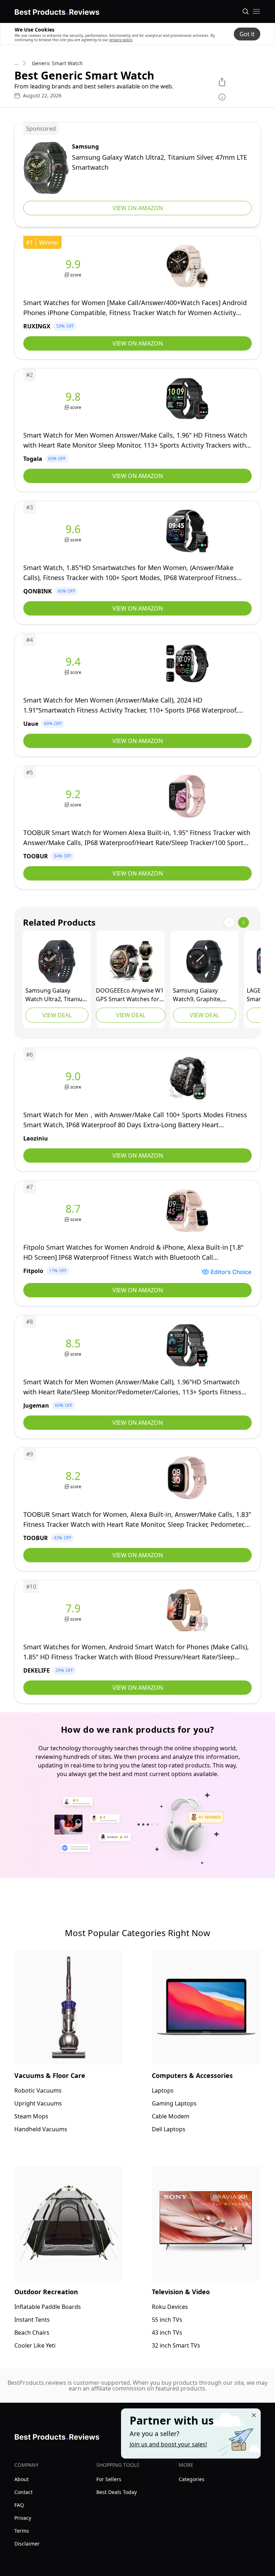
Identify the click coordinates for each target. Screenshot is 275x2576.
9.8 (73, 397)
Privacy (23, 2518)
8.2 (73, 1476)
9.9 (73, 264)
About (21, 2479)
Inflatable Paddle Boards (48, 2307)
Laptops (163, 2090)
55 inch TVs (167, 2320)
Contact (23, 2492)
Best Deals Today (117, 2492)
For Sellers (109, 2479)
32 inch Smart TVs (176, 2345)
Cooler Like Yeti (35, 2345)
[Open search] (246, 11)
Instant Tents (32, 2320)
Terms (22, 2531)
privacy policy (121, 40)
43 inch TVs (167, 2333)
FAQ (19, 2505)
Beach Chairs (32, 2333)
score (76, 275)
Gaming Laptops (174, 2103)
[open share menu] (222, 82)
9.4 (73, 662)
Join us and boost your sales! (168, 2444)
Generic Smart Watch (57, 63)
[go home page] (57, 11)
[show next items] (243, 922)
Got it (247, 34)
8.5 (73, 1344)
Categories (192, 2479)
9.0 (73, 1076)
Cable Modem (171, 2116)
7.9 (73, 1608)
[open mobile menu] (256, 11)
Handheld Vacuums (41, 2129)
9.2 (73, 794)
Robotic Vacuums (38, 2090)
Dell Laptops (169, 2129)
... (16, 63)
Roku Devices (170, 2307)
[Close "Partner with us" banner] (254, 2415)
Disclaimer (27, 2544)
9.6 (73, 529)
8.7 (73, 1209)
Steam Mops (31, 2116)
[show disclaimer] (222, 97)
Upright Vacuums (38, 2103)
